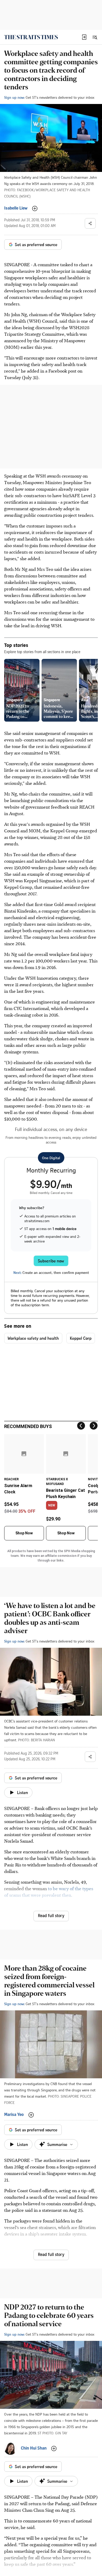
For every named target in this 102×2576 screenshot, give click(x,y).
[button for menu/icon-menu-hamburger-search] (95, 37)
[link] (31, 37)
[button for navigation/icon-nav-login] (84, 37)
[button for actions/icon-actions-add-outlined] (35, 208)
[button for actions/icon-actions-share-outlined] (90, 223)
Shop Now (24, 1533)
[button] (84, 37)
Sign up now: (14, 97)
